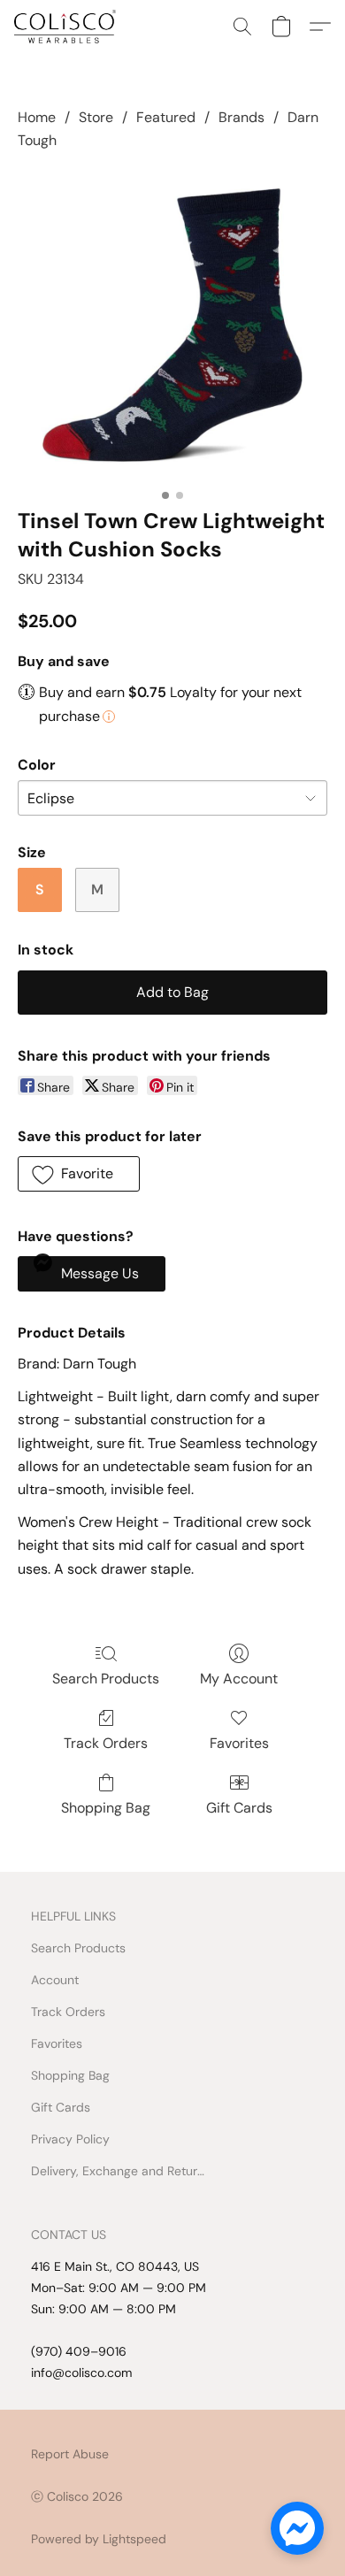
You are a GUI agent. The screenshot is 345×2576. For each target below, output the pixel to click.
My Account (239, 1679)
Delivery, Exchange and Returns (119, 2171)
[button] (68, 27)
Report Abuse (70, 2454)
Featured (166, 117)
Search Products (106, 1679)
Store (96, 117)
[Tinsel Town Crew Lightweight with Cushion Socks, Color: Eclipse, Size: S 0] (172, 326)
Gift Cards (239, 1808)
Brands (241, 117)
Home (37, 117)
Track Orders (106, 1743)
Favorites (239, 1743)
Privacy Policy (70, 2139)
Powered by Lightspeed (99, 2539)
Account (55, 1980)
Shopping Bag (106, 1808)
